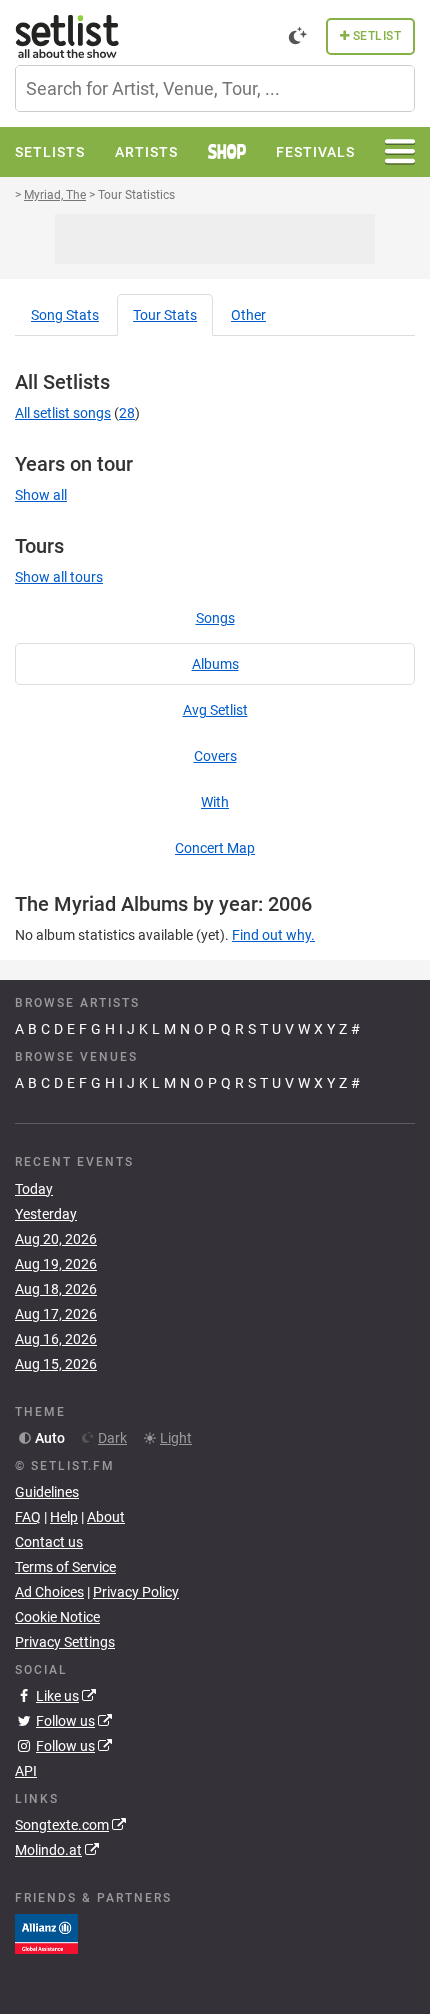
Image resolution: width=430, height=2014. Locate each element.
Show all (41, 495)
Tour (165, 315)
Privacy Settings (65, 1642)
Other (248, 315)
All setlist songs (63, 413)
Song (65, 315)
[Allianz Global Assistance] (46, 1933)
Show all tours (59, 577)
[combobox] (215, 88)
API (26, 1771)
